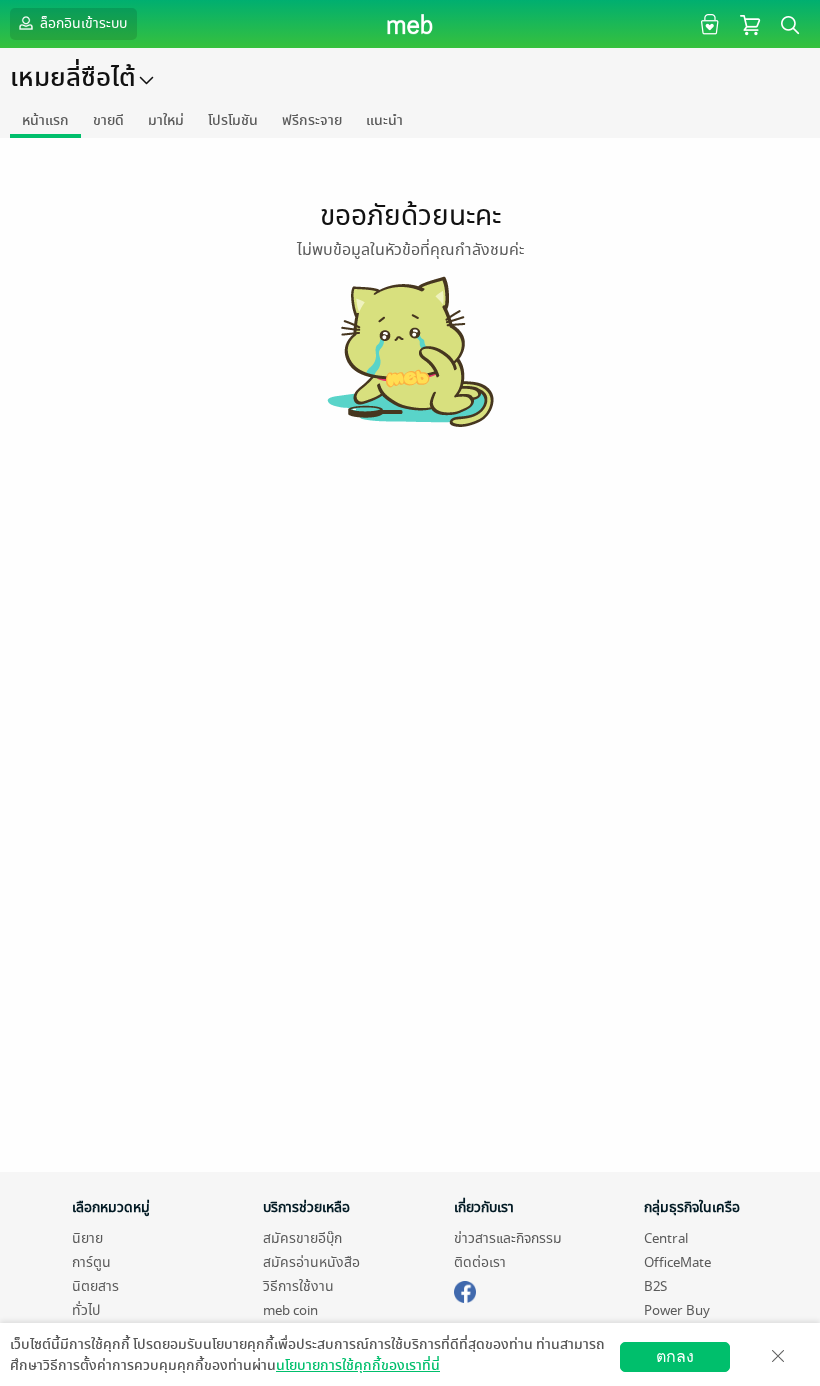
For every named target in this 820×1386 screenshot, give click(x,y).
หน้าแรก (45, 120)
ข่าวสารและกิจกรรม (508, 1238)
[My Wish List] (707, 23)
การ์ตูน (91, 1262)
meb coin (290, 1310)
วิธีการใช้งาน (298, 1286)
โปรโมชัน (233, 120)
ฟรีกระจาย (312, 120)
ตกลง (675, 1356)
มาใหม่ (166, 120)
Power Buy (677, 1310)
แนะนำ (384, 120)
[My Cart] (750, 23)
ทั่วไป (86, 1310)
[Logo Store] (410, 24)
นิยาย (87, 1238)
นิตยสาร (95, 1286)
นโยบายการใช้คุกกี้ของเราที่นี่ (358, 1365)
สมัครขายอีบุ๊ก (302, 1238)
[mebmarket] (465, 1289)
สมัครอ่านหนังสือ (311, 1262)
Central (666, 1238)
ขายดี (108, 120)
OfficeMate (677, 1262)
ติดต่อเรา (480, 1262)
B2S (655, 1286)
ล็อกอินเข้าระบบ (82, 23)
